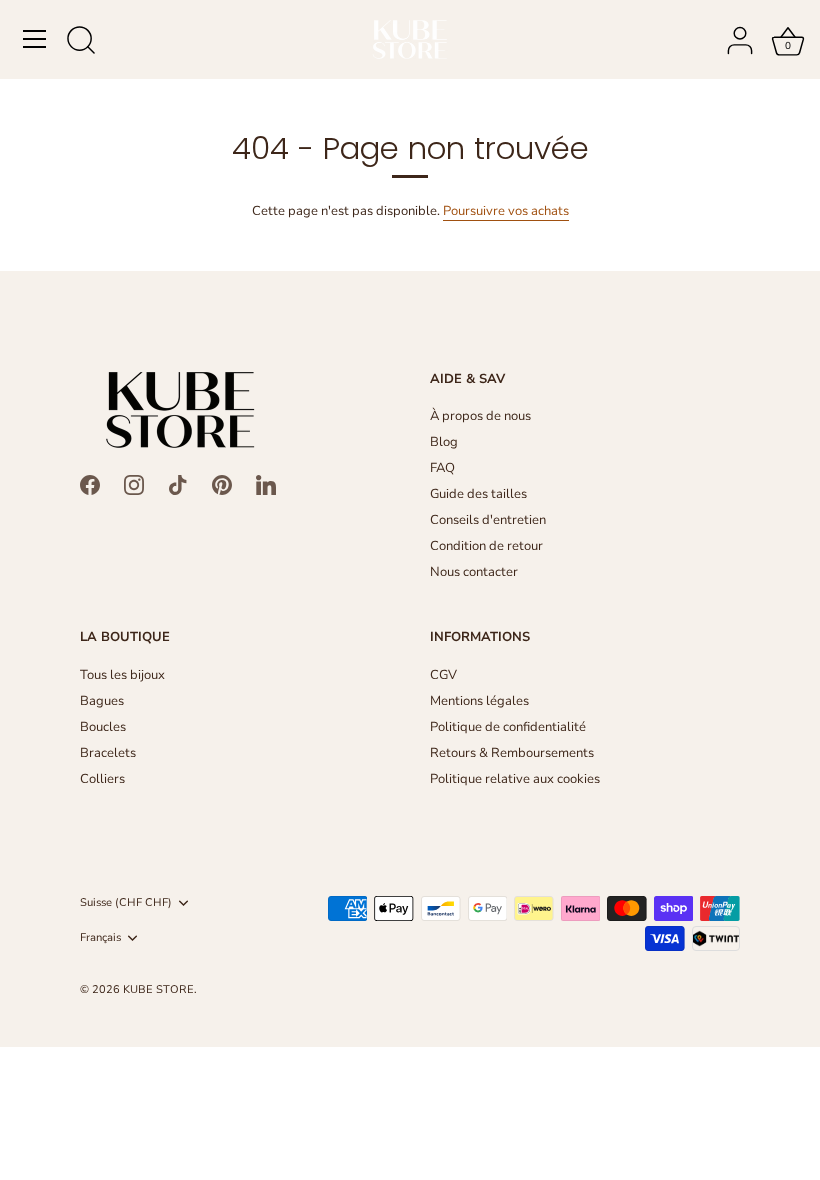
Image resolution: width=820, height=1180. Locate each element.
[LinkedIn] (266, 484)
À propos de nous (480, 416)
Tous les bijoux (122, 675)
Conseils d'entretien (488, 520)
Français (100, 938)
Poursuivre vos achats (506, 211)
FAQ (442, 468)
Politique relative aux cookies (515, 779)
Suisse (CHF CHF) (126, 903)
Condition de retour (486, 546)
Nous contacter (474, 572)
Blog (444, 442)
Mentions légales (479, 701)
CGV (443, 675)
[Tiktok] (178, 484)
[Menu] (35, 39)
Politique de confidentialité (508, 727)
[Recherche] (81, 42)
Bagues (102, 701)
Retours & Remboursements (512, 753)
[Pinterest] (222, 484)
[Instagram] (134, 484)
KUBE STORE (158, 989)
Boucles (103, 727)
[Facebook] (90, 484)
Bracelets (108, 753)
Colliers (102, 779)
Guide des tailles (478, 494)
